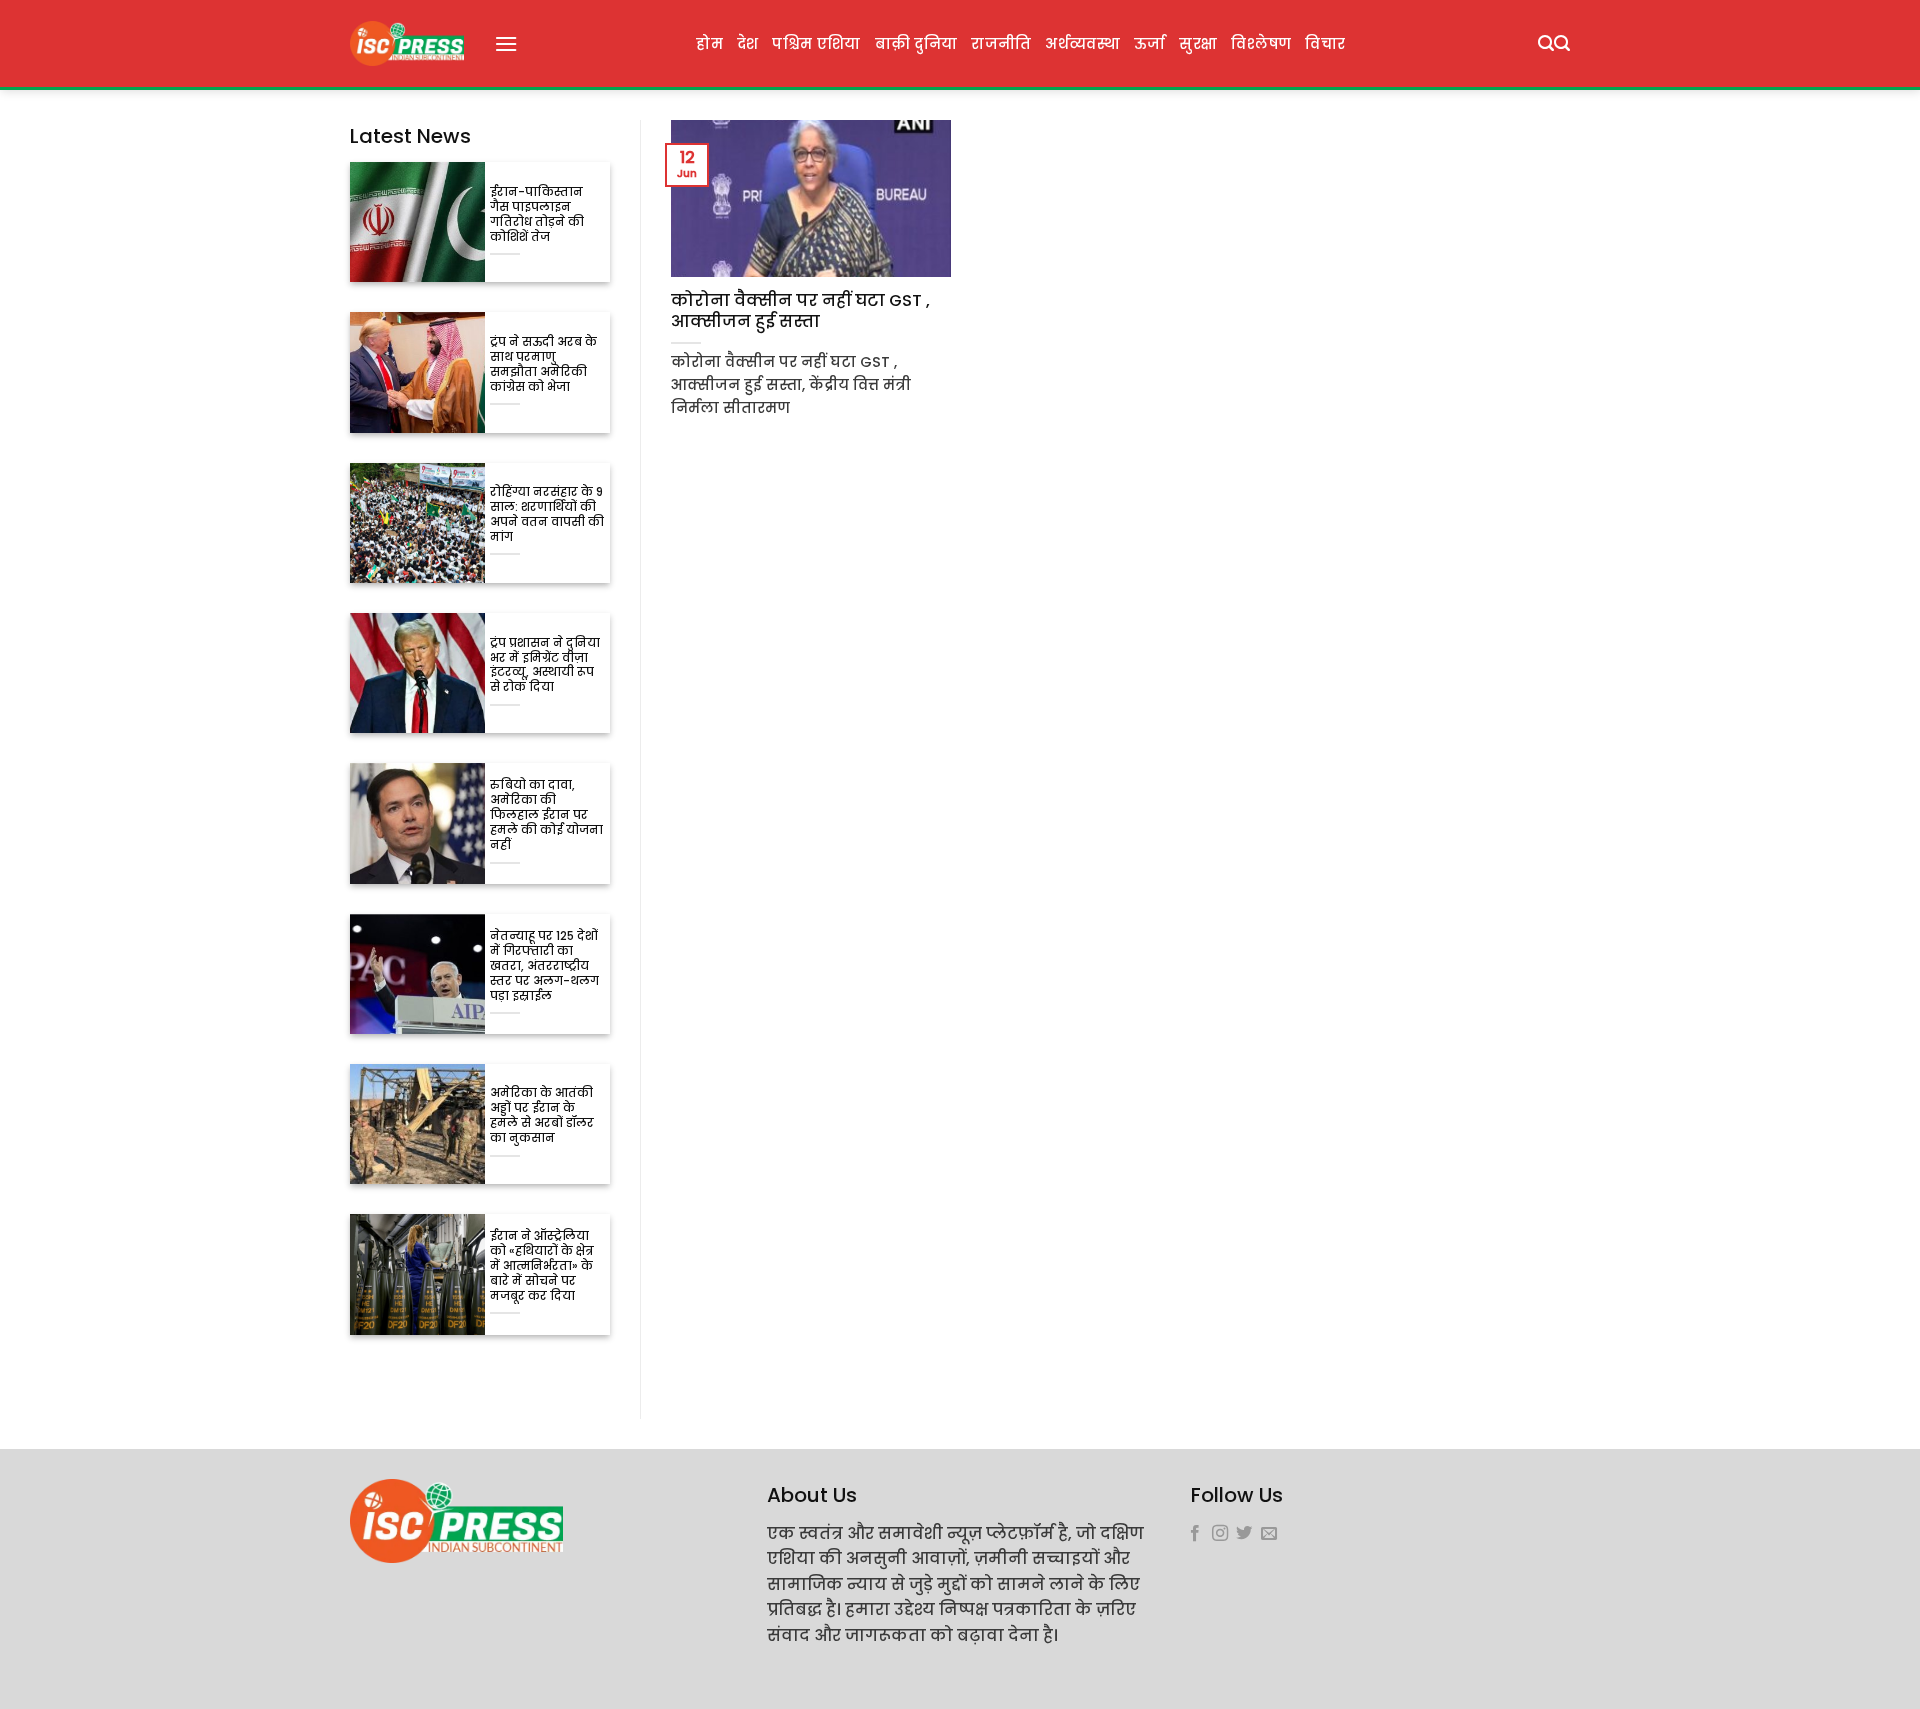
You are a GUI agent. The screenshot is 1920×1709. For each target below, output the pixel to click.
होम (709, 44)
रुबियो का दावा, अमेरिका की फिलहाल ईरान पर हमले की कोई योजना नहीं (546, 815)
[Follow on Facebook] (1195, 1534)
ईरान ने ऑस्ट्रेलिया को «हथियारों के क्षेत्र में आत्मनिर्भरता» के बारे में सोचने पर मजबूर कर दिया (542, 1266)
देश (748, 44)
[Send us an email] (1269, 1534)
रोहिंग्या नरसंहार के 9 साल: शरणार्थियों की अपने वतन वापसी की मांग (547, 515)
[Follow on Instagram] (1220, 1534)
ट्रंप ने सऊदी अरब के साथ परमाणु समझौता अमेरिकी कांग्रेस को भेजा (543, 365)
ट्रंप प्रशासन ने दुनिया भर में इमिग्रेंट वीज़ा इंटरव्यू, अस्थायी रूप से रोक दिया (545, 666)
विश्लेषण (1261, 44)
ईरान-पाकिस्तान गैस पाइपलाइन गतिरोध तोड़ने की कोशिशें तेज (537, 215)
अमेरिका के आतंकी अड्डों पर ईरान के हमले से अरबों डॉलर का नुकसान (542, 1116)
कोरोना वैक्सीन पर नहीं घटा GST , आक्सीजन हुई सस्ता (800, 311)
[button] (506, 43)
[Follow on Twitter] (1244, 1534)
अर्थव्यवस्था (1082, 44)
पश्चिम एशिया (816, 44)
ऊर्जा (1150, 44)
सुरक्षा (1198, 44)
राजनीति (1001, 44)
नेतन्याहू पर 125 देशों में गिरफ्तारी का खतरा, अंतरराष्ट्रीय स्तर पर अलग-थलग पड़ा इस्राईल (544, 966)
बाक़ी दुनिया (916, 44)
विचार (1325, 44)
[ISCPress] (407, 43)
